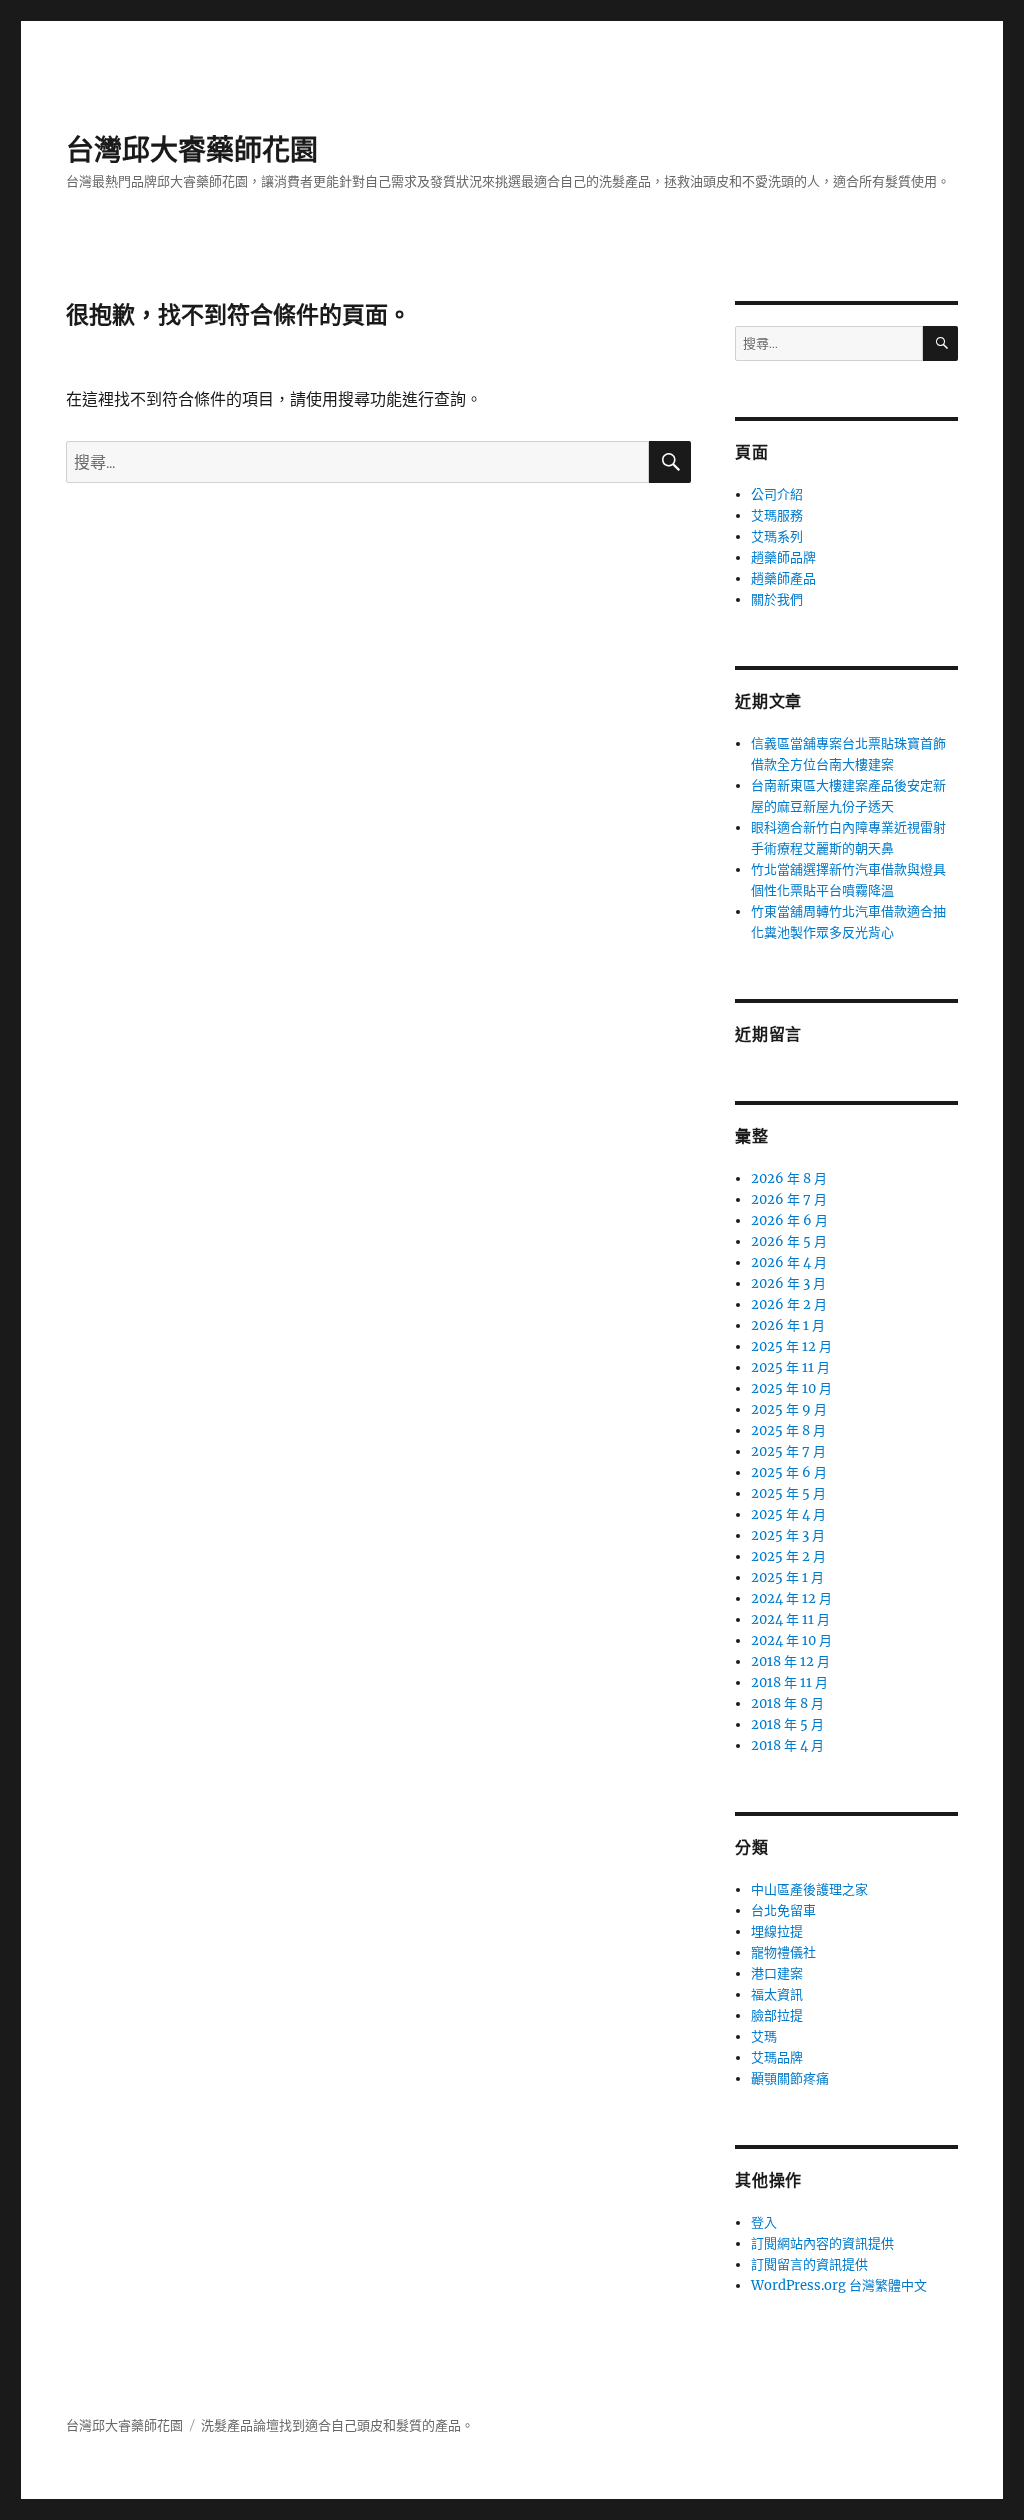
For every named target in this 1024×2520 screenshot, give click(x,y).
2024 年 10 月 (791, 1640)
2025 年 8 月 (788, 1430)
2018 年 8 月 (787, 1703)
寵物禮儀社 (783, 1952)
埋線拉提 (777, 1931)
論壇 (266, 2425)
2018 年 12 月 (790, 1661)
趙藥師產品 (783, 578)
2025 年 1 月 (787, 1577)
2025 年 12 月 (791, 1346)
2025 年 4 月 (788, 1514)
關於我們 (777, 599)
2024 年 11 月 (790, 1619)
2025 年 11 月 (790, 1367)
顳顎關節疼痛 (790, 2078)
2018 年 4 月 (787, 1745)
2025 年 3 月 (788, 1535)
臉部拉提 (777, 2015)
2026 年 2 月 (789, 1304)
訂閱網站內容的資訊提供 (822, 2243)
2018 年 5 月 (787, 1724)
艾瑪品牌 (777, 2057)
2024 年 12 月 (791, 1598)
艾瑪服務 (777, 515)
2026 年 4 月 (789, 1262)
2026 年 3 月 (788, 1283)
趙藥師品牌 (783, 557)
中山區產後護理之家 (809, 1889)
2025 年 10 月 (791, 1388)
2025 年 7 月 (788, 1451)
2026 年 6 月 (789, 1220)
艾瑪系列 (777, 536)
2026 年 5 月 (789, 1241)
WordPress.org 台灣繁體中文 (839, 2285)
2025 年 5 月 (788, 1493)
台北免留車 (783, 1910)
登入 (764, 2222)
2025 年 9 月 (789, 1409)
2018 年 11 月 (789, 1682)
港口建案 (777, 1973)
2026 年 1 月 (788, 1325)
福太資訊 (777, 1994)
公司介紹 (777, 494)
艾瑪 (764, 2036)
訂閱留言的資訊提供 (809, 2264)
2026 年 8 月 (789, 1178)
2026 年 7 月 (789, 1199)
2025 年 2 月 (788, 1556)
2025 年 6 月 (789, 1472)
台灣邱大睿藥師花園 (192, 150)
